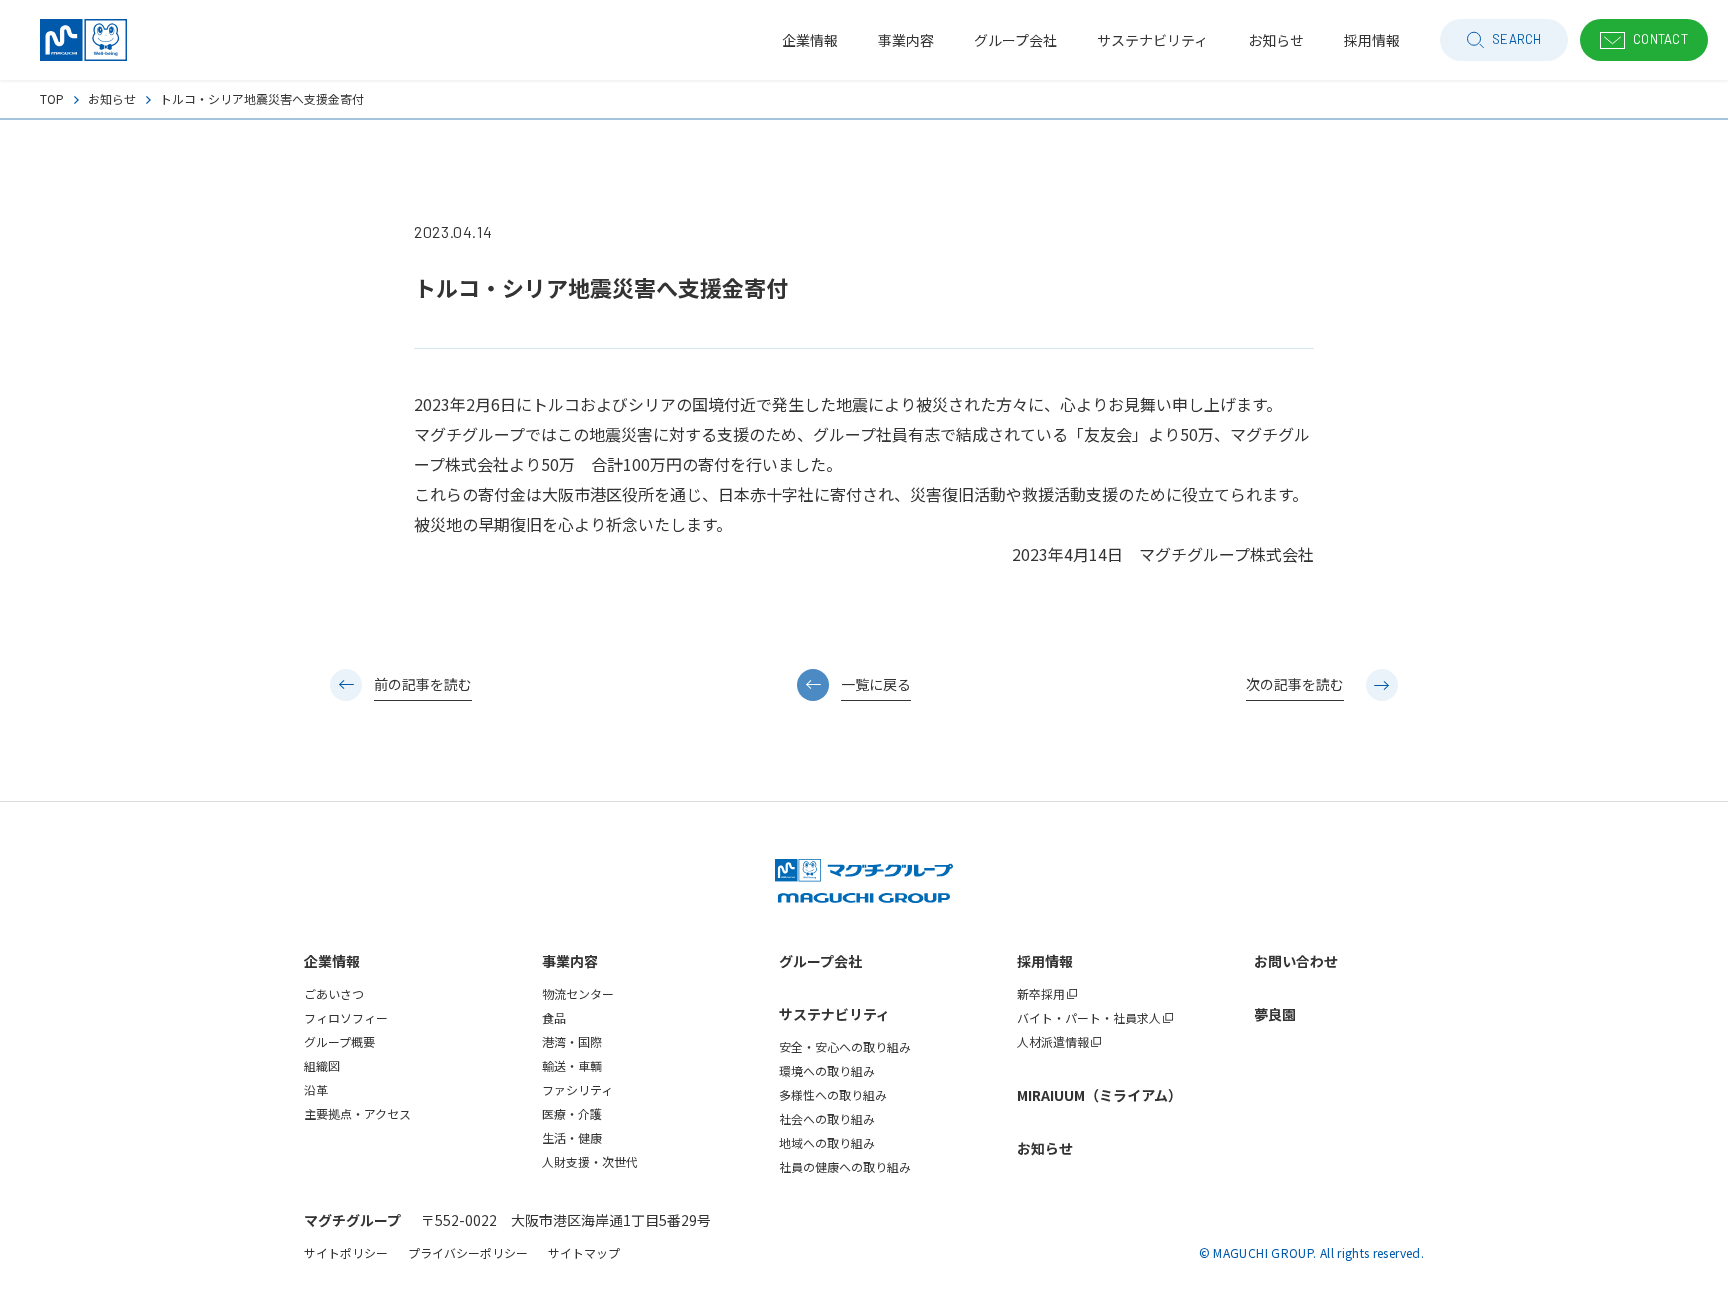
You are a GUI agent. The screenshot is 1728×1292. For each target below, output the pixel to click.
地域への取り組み (827, 1142)
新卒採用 (1041, 993)
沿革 (316, 1089)
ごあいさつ (334, 993)
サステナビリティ (834, 1014)
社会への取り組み (827, 1118)
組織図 (322, 1065)
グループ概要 (339, 1041)
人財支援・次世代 (590, 1161)
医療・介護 (572, 1113)
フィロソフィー (346, 1017)
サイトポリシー (346, 1252)
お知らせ (112, 98)
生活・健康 (572, 1137)
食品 (554, 1017)
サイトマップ (584, 1252)
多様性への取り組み (833, 1094)
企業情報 (332, 961)
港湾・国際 (572, 1041)
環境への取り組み (827, 1070)
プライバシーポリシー (468, 1252)
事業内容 (570, 961)
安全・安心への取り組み (845, 1046)
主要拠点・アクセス (357, 1113)
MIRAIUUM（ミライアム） (1099, 1095)
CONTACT (1660, 39)
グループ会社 (820, 961)
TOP (52, 98)
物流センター (578, 993)
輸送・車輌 (572, 1065)
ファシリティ (577, 1089)
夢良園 (1275, 1014)
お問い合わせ (1296, 961)
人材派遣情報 (1053, 1041)
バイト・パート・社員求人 (1089, 1017)
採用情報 (1045, 961)
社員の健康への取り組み (845, 1166)
